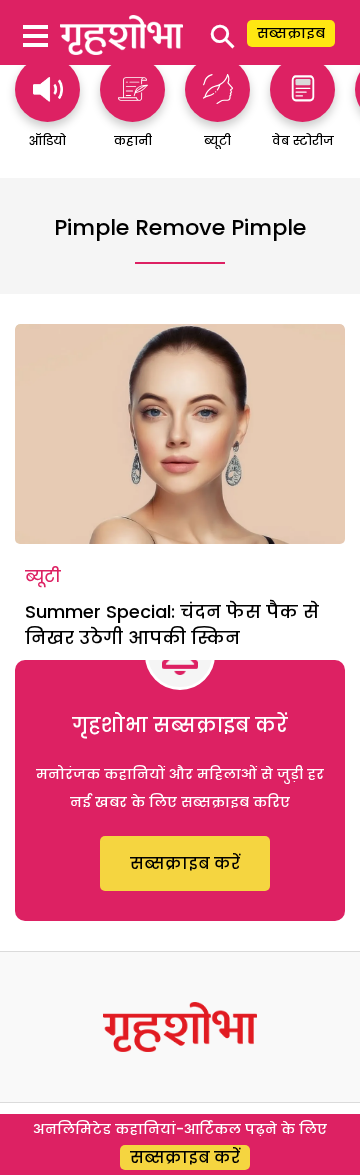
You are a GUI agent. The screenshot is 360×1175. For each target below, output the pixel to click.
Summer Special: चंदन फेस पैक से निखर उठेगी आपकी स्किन (172, 624)
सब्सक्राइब (291, 33)
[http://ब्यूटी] (217, 112)
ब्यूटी (43, 576)
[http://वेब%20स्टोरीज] (302, 112)
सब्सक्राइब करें (185, 863)
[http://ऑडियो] (47, 112)
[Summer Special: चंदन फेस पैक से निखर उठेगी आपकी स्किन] (180, 434)
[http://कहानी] (132, 112)
